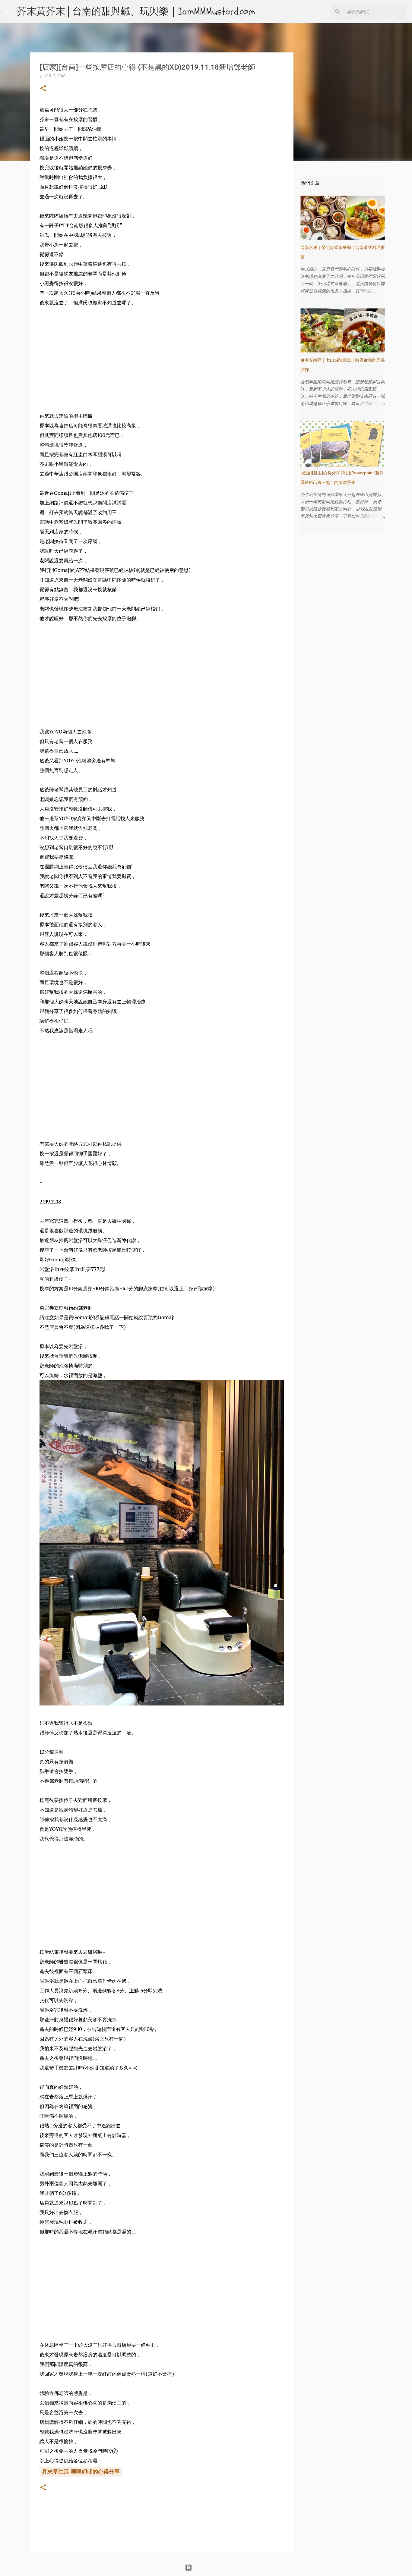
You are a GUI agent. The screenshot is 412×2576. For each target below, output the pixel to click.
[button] (43, 89)
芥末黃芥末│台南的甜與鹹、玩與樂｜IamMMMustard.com (136, 11)
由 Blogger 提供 (210, 2568)
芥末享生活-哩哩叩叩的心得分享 (81, 2471)
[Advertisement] (162, 359)
